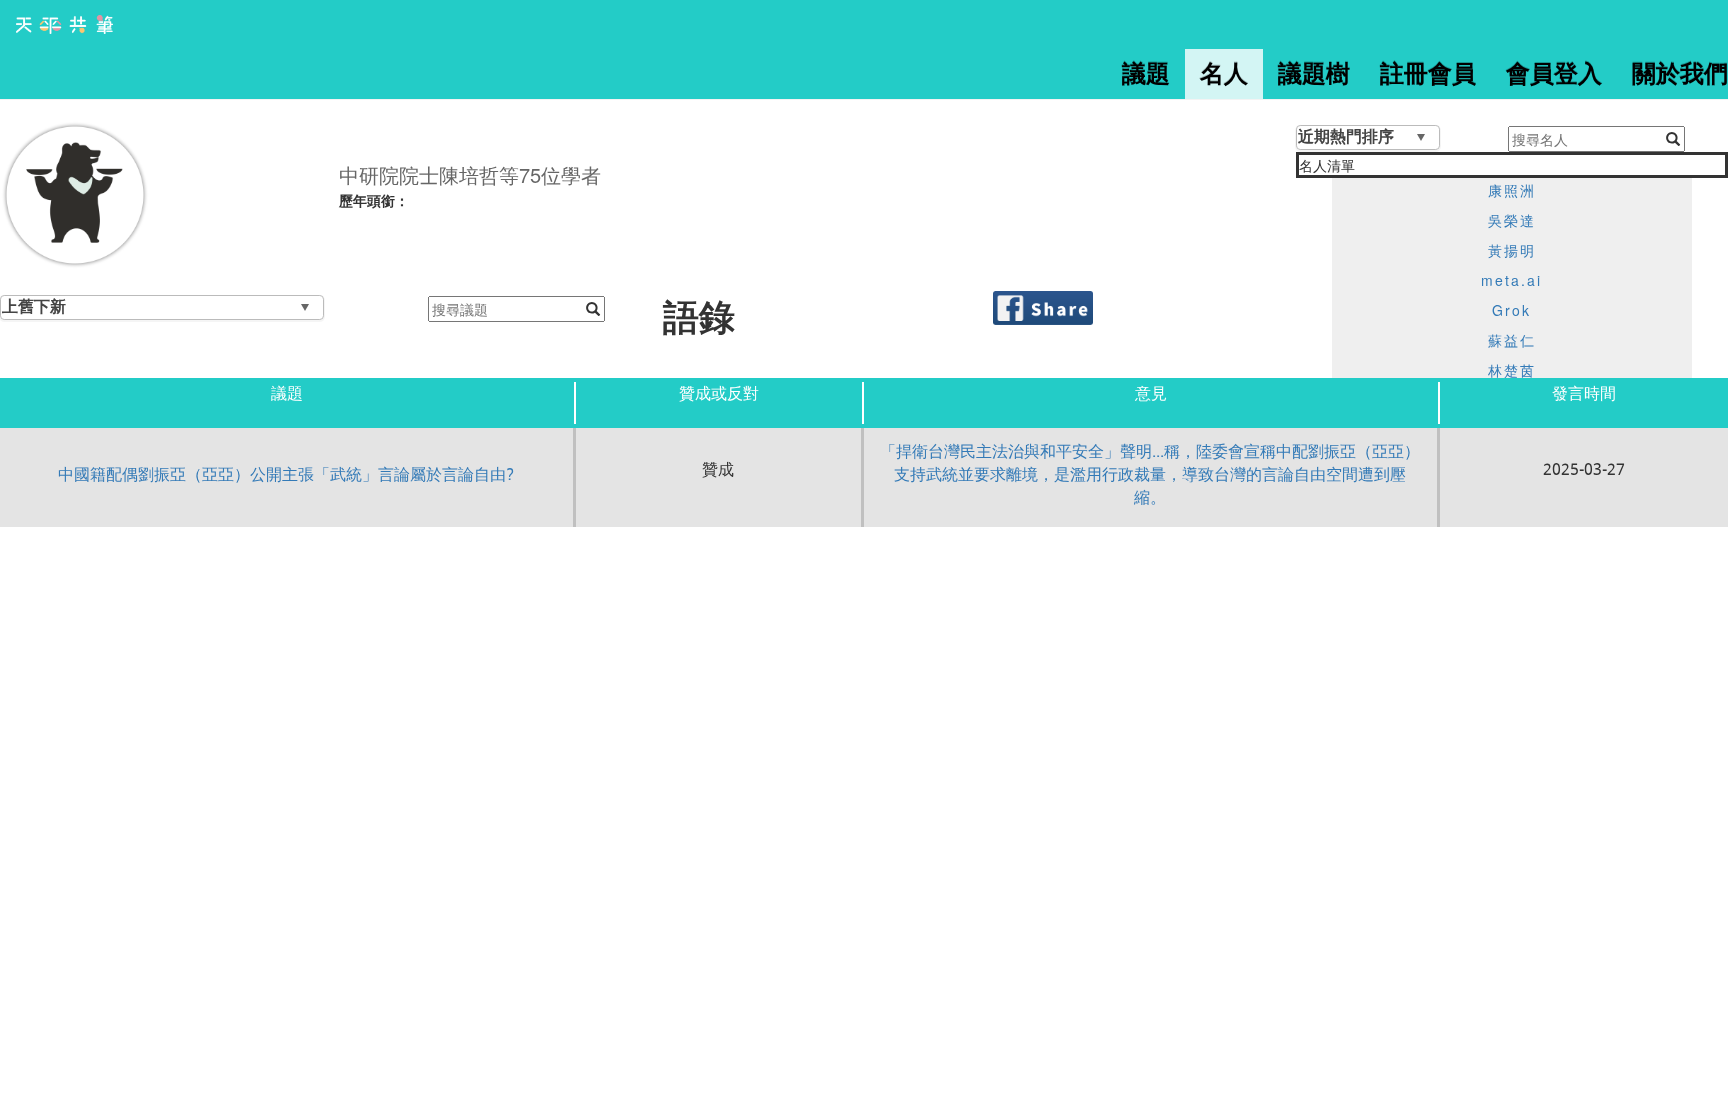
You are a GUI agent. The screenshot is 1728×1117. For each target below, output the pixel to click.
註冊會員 (1428, 74)
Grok (1511, 310)
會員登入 (1554, 74)
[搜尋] (593, 309)
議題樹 (1314, 74)
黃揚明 (1512, 250)
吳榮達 (1512, 220)
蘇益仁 (1512, 340)
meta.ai (1511, 280)
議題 (1146, 74)
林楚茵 (1512, 370)
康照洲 (1512, 190)
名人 (1224, 74)
